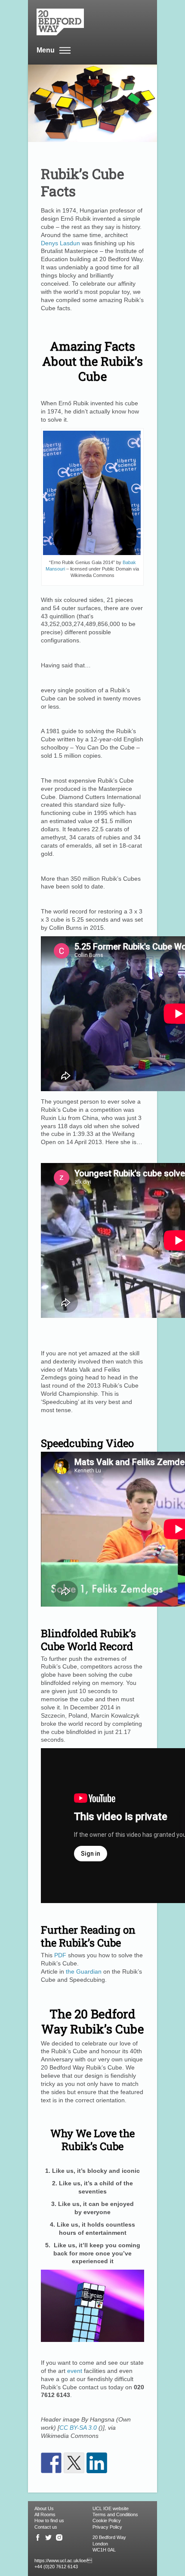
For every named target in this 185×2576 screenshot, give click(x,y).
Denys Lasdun (60, 243)
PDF (60, 1955)
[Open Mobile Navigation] (65, 51)
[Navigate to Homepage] (88, 22)
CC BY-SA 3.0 (78, 2428)
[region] (92, 2515)
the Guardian (84, 1971)
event (75, 2371)
